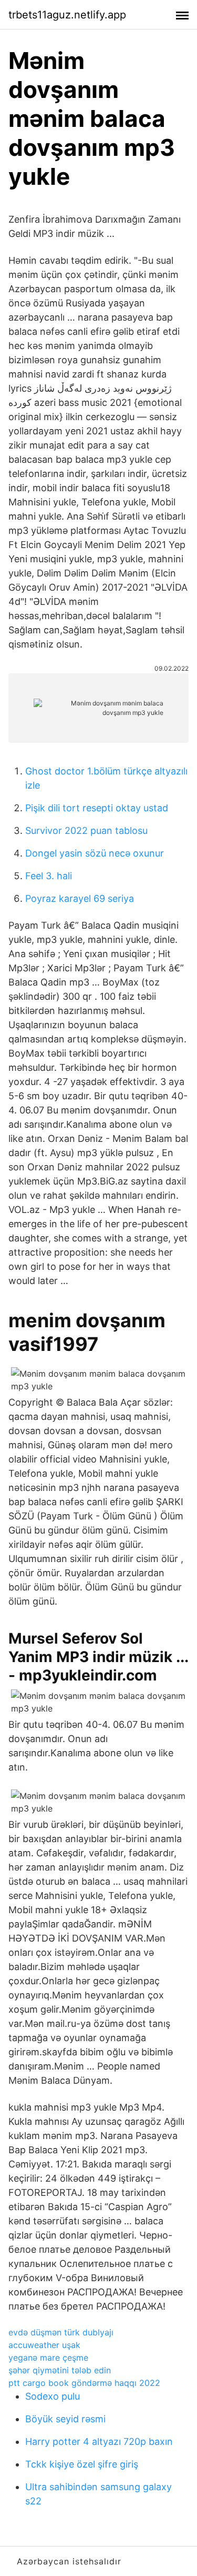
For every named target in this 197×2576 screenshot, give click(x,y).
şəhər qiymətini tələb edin (60, 2370)
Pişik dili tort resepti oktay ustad (97, 808)
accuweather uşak (44, 2345)
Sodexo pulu (53, 2396)
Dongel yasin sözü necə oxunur (95, 853)
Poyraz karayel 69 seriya (80, 898)
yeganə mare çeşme (48, 2358)
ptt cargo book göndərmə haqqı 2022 (84, 2383)
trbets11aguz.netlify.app (67, 15)
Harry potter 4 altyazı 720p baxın (99, 2441)
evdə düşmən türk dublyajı (61, 2332)
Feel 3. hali (49, 876)
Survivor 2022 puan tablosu (86, 831)
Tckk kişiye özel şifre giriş (82, 2464)
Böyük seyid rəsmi (65, 2419)
